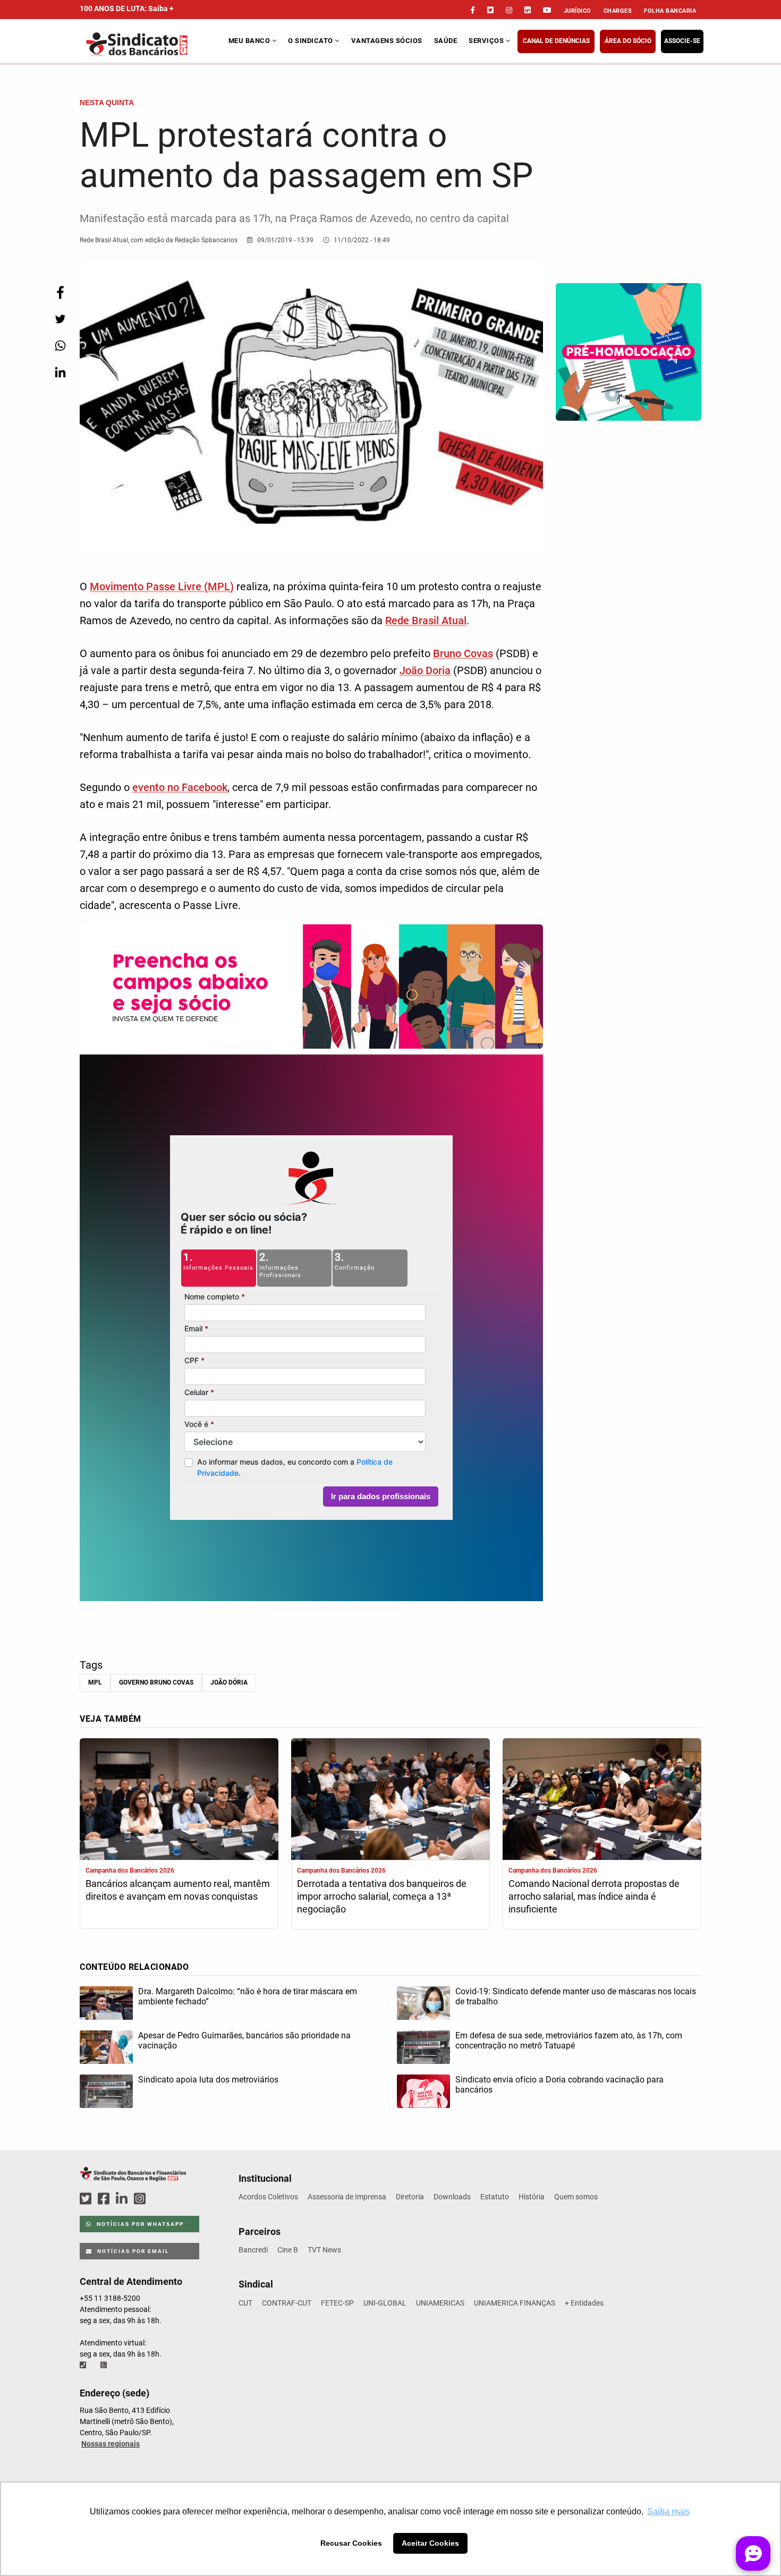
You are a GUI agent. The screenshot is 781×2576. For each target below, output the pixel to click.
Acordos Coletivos (268, 2197)
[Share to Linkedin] (60, 372)
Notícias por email (132, 2251)
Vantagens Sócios (387, 41)
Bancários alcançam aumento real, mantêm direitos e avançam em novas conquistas (178, 1890)
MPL (95, 1682)
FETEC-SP (337, 2303)
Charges (618, 11)
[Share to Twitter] (60, 319)
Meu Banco (250, 41)
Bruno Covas (463, 653)
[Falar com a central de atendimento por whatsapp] (105, 2365)
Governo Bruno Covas (156, 1682)
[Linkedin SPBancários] (123, 2199)
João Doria (425, 670)
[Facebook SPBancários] (105, 2199)
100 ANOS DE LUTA (127, 8)
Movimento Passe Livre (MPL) (162, 586)
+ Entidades (584, 2303)
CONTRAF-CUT (287, 2303)
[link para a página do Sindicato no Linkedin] (528, 10)
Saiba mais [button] (668, 2511)
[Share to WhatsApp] (60, 346)
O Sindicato (311, 41)
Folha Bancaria (670, 11)
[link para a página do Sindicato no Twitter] (490, 10)
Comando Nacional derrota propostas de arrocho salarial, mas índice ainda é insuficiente (594, 1896)
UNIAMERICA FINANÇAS (515, 2303)
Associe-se (682, 41)
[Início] (153, 44)
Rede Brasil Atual (426, 620)
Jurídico (578, 11)
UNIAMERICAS (440, 2303)
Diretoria (410, 2197)
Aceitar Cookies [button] (430, 2543)
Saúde (446, 41)
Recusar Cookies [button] (351, 2543)
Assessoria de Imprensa (347, 2197)
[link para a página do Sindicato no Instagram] (509, 10)
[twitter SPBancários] (87, 2199)
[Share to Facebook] (60, 292)
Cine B (288, 2250)
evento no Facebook (180, 787)
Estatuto (495, 2197)
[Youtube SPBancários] (160, 2199)
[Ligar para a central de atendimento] (84, 2365)
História (532, 2197)
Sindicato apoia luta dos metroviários (208, 2080)
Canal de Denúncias (556, 41)
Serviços (487, 41)
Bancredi (253, 2250)
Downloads (452, 2197)
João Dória (229, 1682)
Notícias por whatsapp (139, 2224)
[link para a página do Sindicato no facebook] (473, 10)
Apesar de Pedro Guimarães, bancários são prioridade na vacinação (244, 2041)
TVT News (324, 2250)
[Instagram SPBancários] (141, 2199)
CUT (245, 2303)
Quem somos (576, 2197)
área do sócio (628, 41)
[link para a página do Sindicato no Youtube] (547, 10)
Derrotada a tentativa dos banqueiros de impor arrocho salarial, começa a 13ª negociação (382, 1896)
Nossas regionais (111, 2444)
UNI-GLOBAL (385, 2303)
